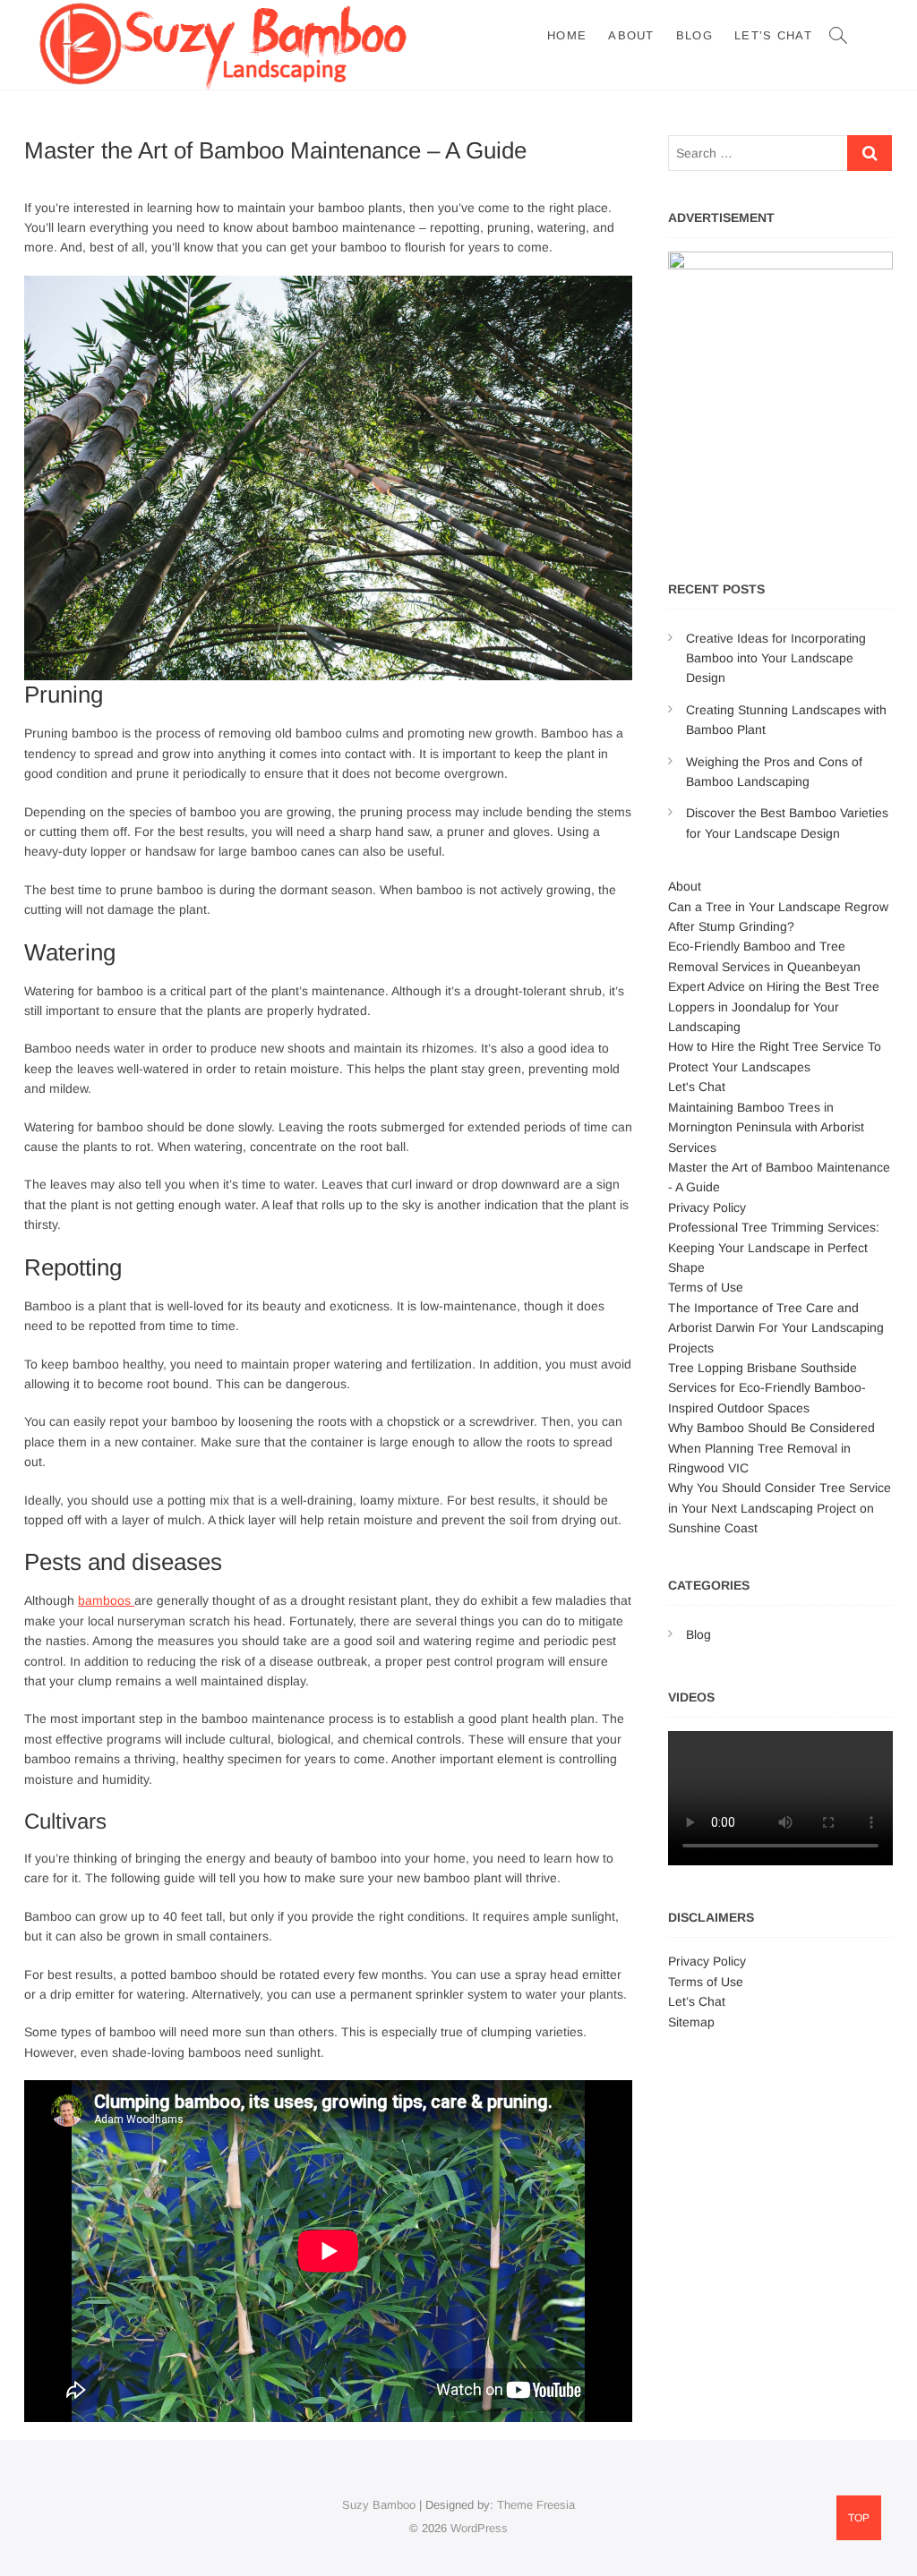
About (631, 35)
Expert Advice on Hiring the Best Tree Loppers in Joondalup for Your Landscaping (774, 1007)
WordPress (479, 2528)
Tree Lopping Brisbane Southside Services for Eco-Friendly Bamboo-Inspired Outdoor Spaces (767, 1388)
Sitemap (691, 2022)
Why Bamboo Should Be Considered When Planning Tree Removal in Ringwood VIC (771, 1448)
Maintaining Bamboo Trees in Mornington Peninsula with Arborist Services (766, 1127)
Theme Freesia (536, 2505)
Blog (694, 35)
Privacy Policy (707, 1207)
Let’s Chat (773, 35)
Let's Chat (697, 1087)
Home (567, 35)
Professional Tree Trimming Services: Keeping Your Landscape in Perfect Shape (774, 1247)
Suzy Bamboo (379, 2505)
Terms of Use (706, 1287)
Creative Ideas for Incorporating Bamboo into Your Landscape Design (776, 658)
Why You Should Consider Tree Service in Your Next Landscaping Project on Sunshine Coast (780, 1508)
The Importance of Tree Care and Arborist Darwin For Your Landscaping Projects (776, 1328)
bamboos (106, 1600)
